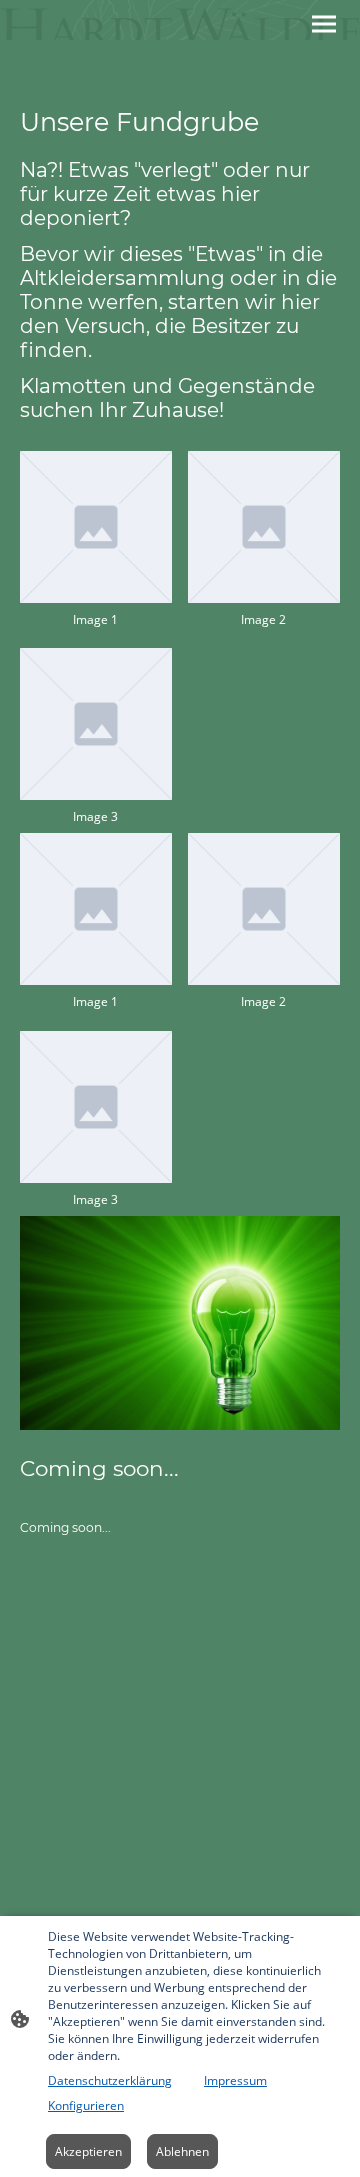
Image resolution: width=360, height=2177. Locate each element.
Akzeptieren (88, 2151)
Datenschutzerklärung (110, 2080)
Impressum (235, 2080)
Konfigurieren (86, 2105)
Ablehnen (182, 2151)
